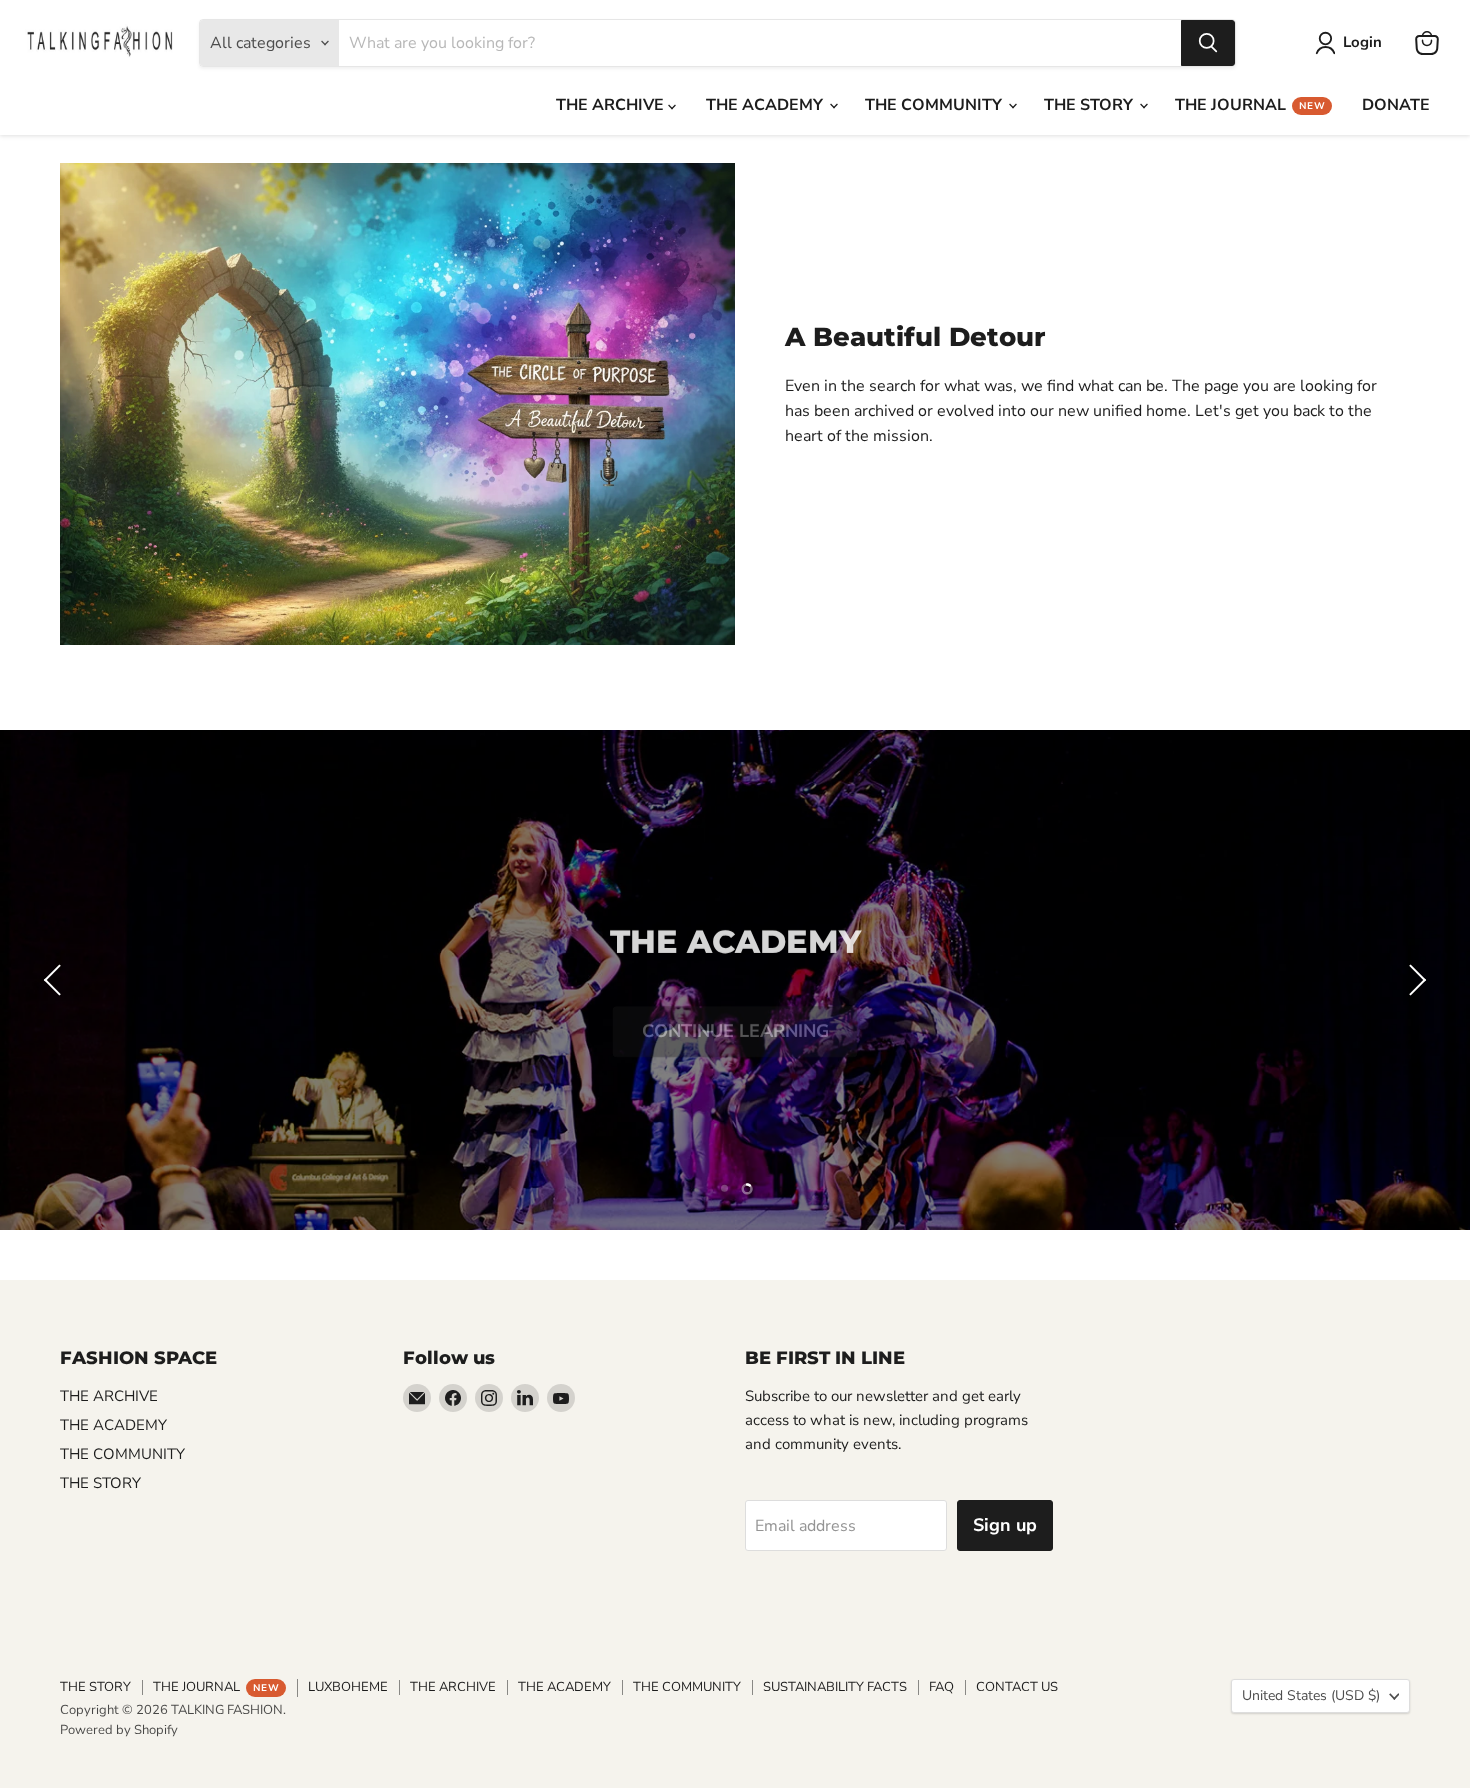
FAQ (941, 1687)
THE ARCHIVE (612, 105)
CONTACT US (1017, 1687)
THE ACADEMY (766, 105)
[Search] (1208, 43)
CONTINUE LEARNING (735, 1011)
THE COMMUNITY (935, 105)
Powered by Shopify (119, 1730)
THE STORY (1090, 105)
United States (1311, 1695)
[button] (55, 980)
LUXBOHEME (348, 1687)
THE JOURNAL (1250, 105)
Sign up (1005, 1525)
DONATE (1396, 105)
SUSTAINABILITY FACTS (835, 1687)
